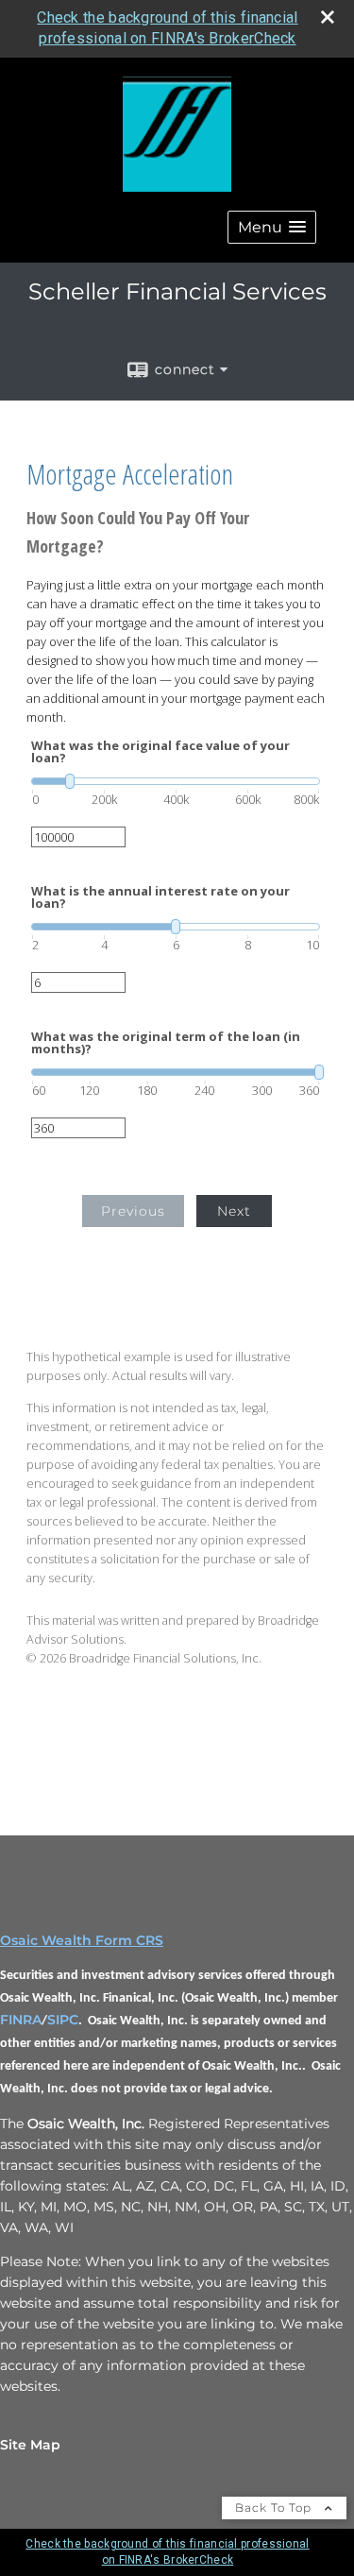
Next (234, 1211)
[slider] (176, 781)
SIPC (63, 2020)
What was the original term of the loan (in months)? (166, 1043)
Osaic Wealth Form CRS (82, 1940)
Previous (133, 1211)
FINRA (21, 2020)
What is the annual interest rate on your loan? (160, 897)
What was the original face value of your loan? (160, 752)
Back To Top (275, 2508)
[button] (272, 227)
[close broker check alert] (328, 17)
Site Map (30, 2445)
